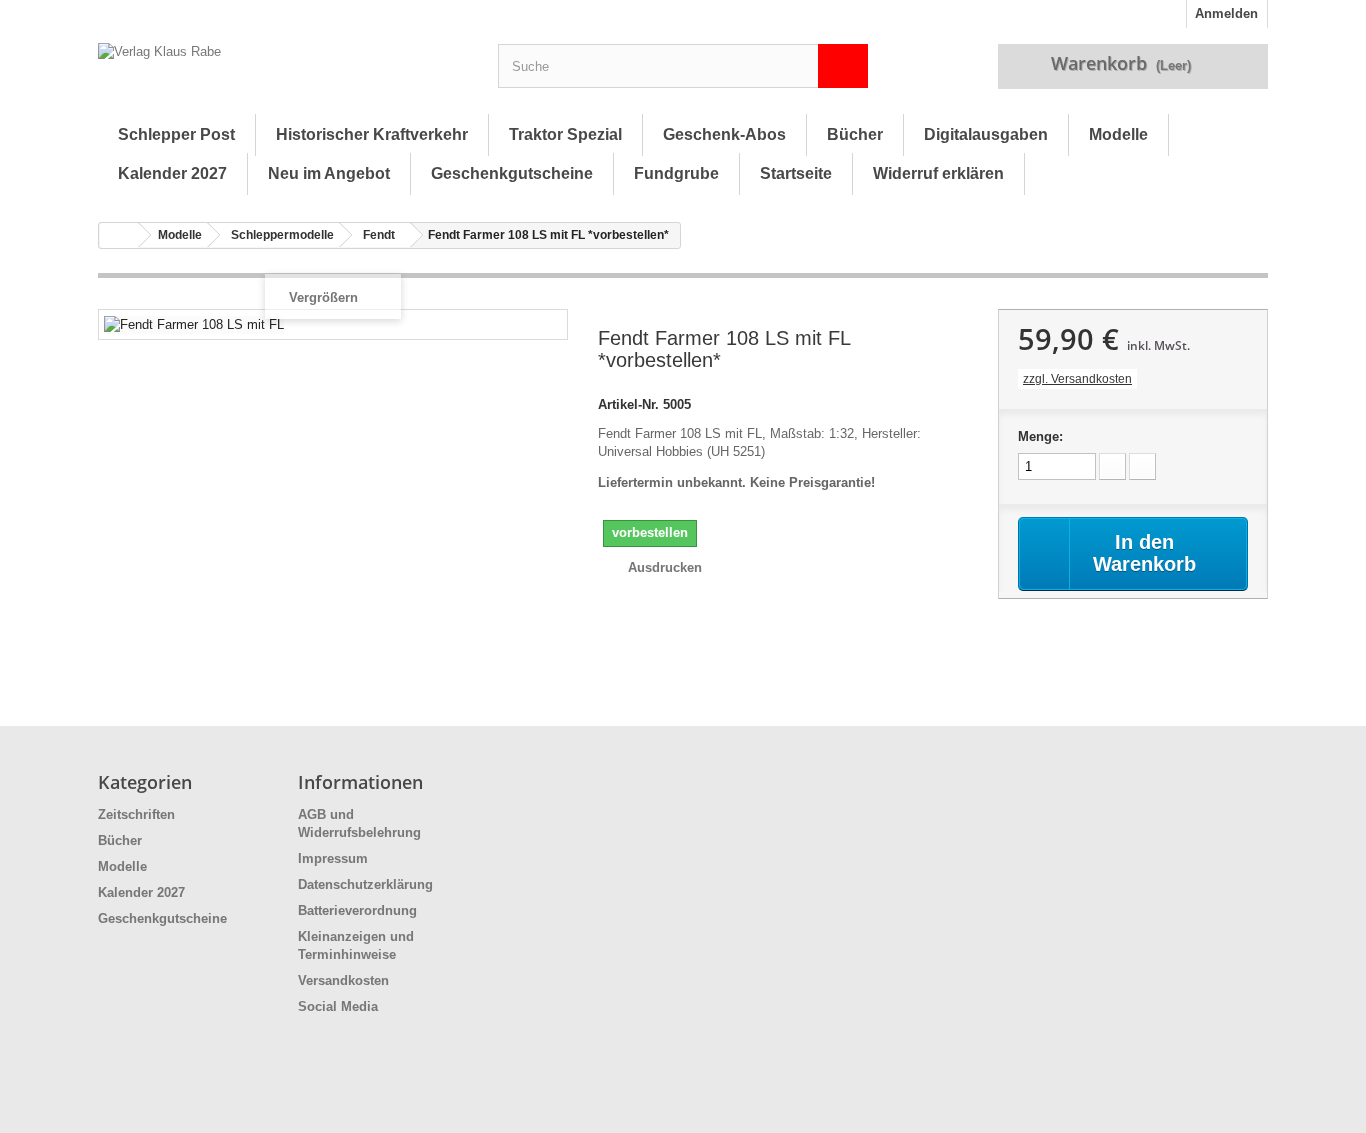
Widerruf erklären (938, 173)
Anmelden (1226, 13)
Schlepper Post (176, 134)
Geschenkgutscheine (512, 173)
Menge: (1040, 436)
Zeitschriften (136, 814)
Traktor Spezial (565, 134)
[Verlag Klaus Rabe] (283, 71)
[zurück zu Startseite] (119, 235)
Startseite (796, 173)
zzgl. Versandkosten (1077, 379)
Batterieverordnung (357, 910)
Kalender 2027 (172, 173)
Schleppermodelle (282, 235)
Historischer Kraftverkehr (372, 134)
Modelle (1118, 134)
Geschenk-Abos (724, 134)
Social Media (338, 1006)
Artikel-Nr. (628, 404)
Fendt (379, 235)
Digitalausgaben (986, 134)
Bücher (855, 134)
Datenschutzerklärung (365, 884)
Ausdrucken (665, 567)
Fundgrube (676, 173)
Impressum (333, 858)
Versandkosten (343, 980)
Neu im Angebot (329, 173)
